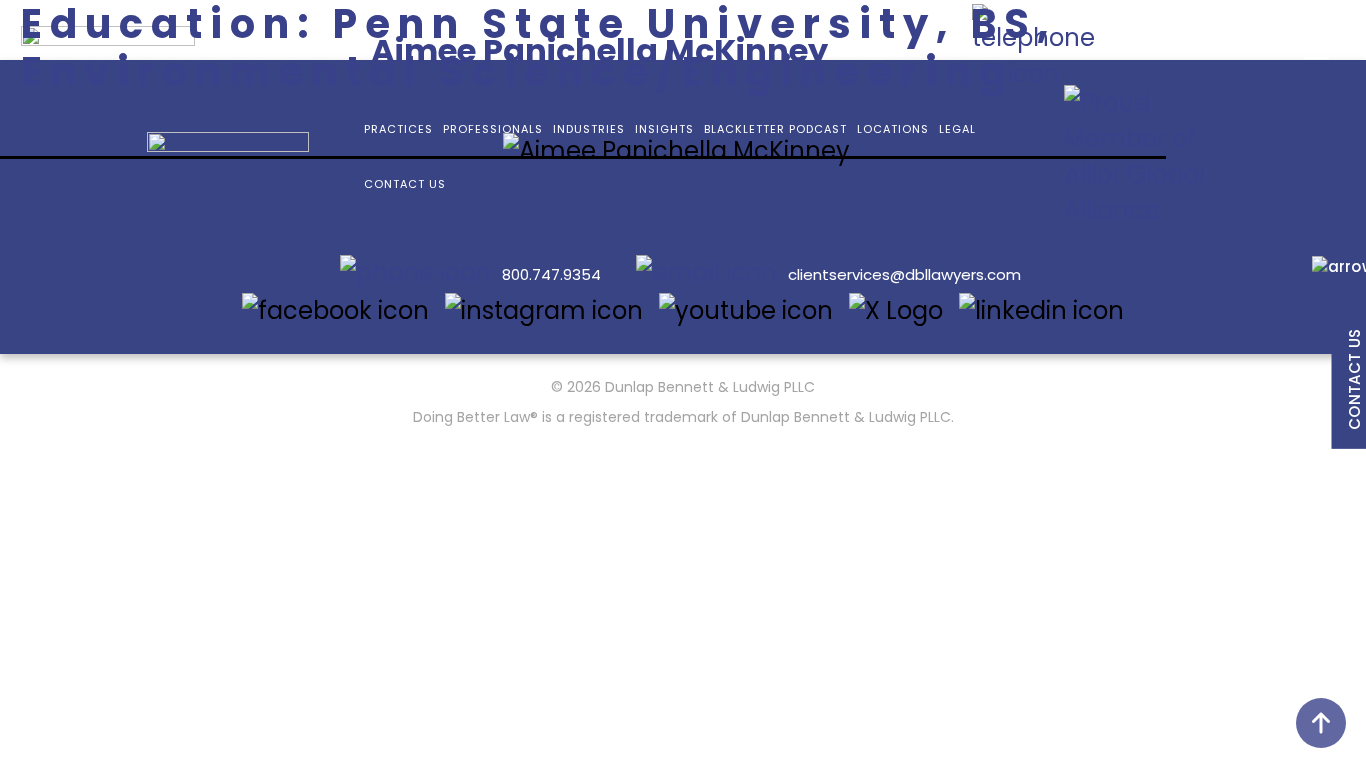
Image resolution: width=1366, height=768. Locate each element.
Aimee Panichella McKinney (599, 50)
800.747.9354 (551, 274)
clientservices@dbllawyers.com (904, 274)
